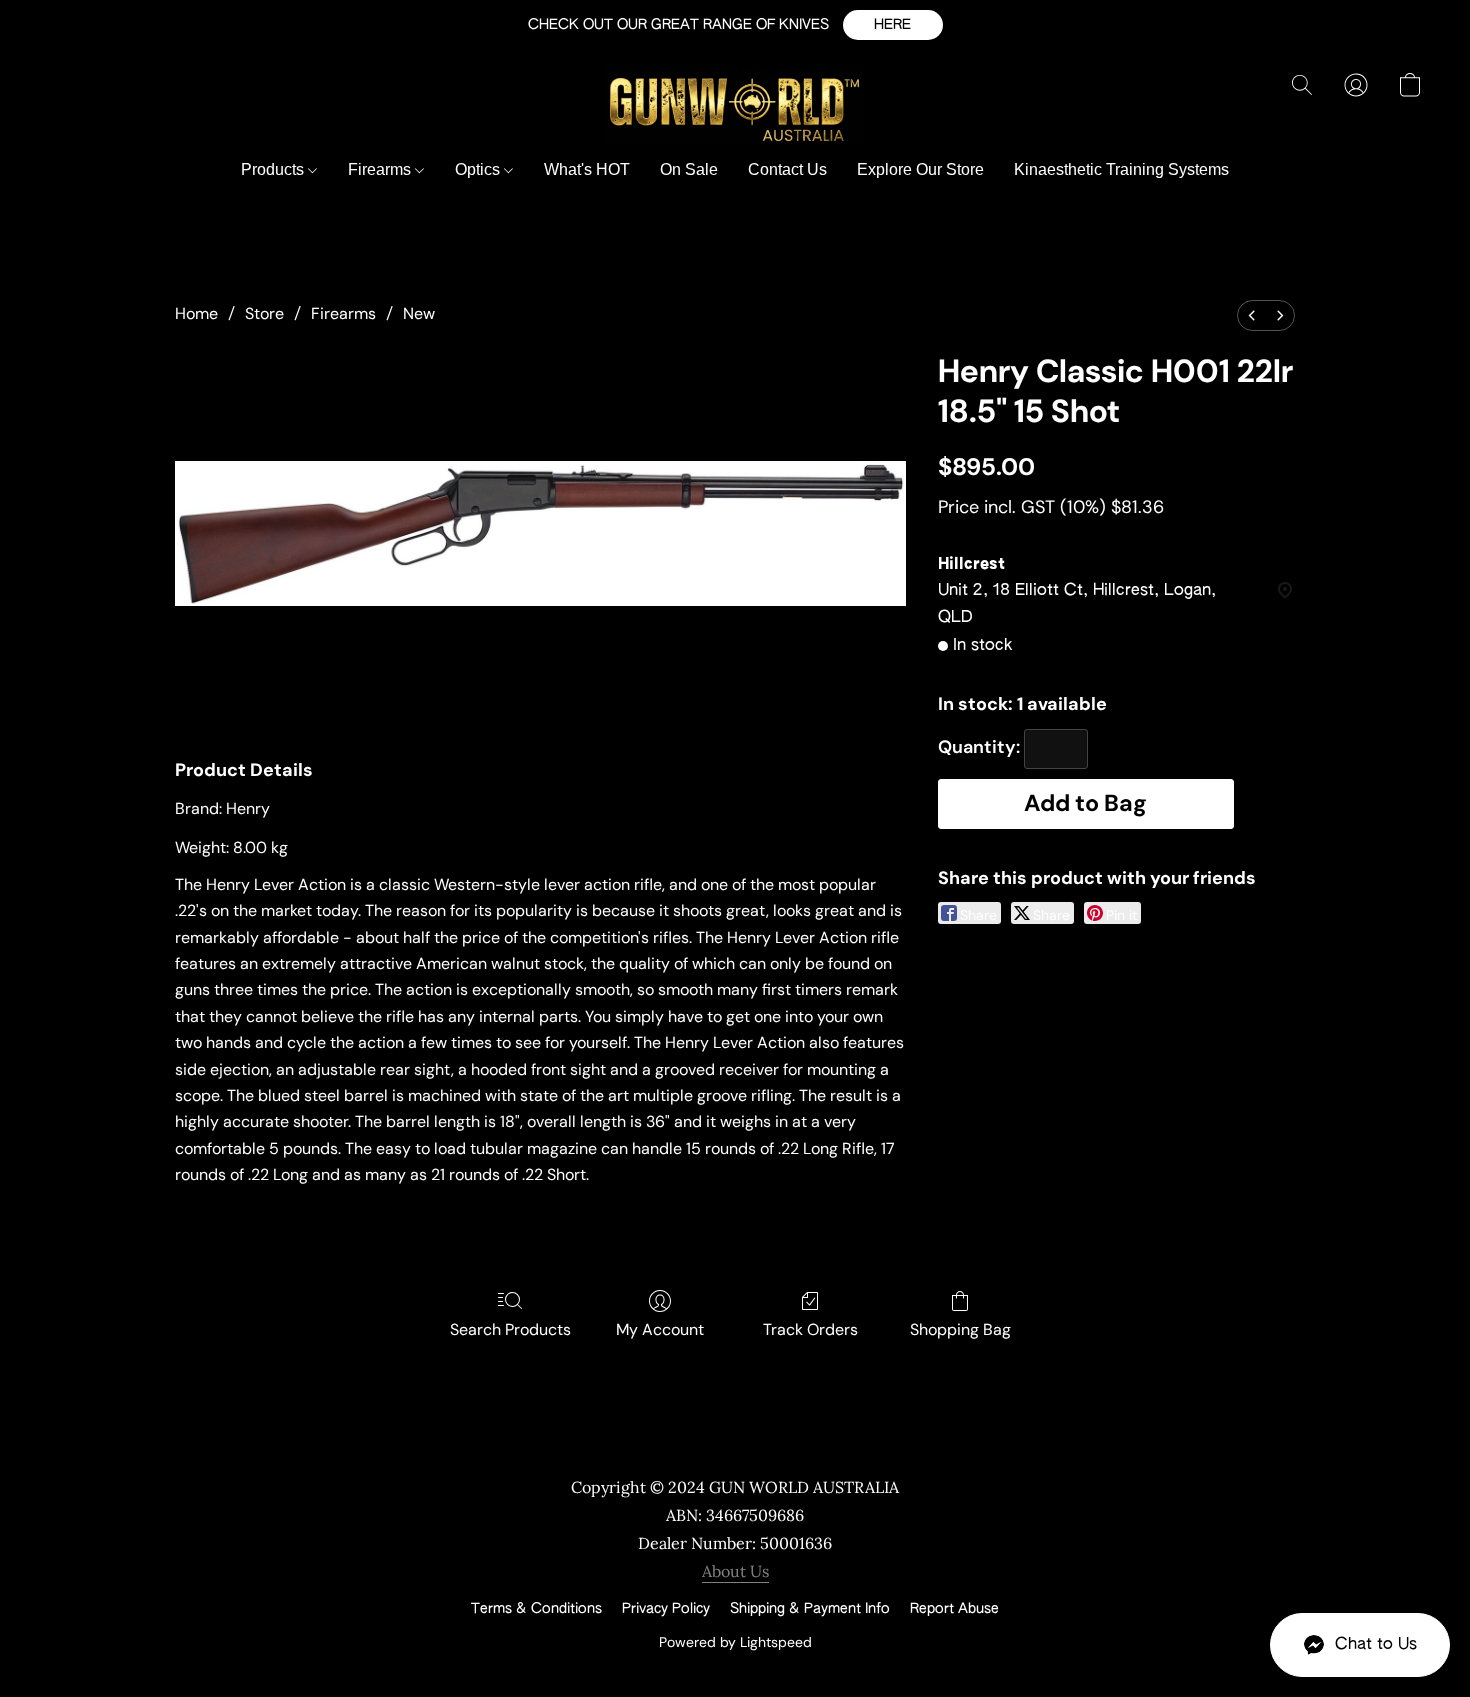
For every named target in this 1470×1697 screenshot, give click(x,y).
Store (264, 313)
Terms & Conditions (536, 1609)
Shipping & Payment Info (810, 1609)
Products (274, 169)
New (419, 313)
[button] (893, 25)
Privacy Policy (666, 1609)
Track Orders (810, 1329)
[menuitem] (1252, 315)
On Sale (689, 169)
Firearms (381, 169)
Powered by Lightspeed (735, 1642)
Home (196, 313)
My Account (660, 1329)
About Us (735, 1571)
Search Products (510, 1329)
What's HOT (587, 169)
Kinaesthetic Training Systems (1121, 169)
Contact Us (787, 169)
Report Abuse (954, 1609)
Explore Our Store (920, 169)
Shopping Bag (960, 1329)
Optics (479, 169)
